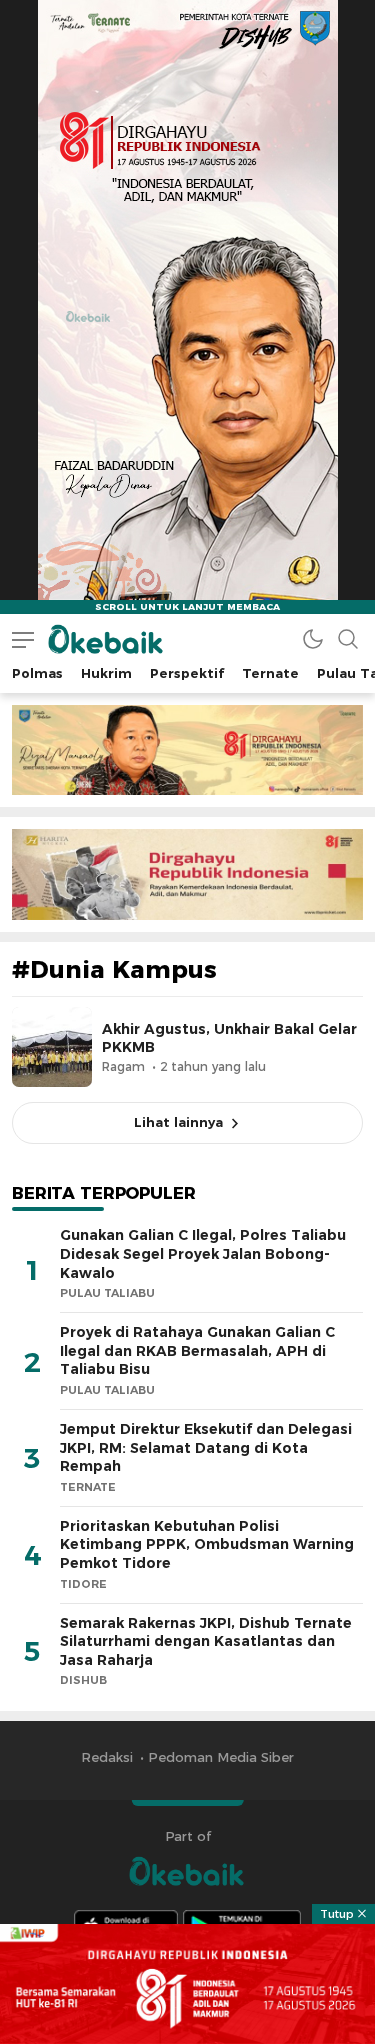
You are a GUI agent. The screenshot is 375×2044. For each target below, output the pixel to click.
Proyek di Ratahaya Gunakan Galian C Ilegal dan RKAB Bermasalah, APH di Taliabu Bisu (197, 1350)
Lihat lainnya (178, 1122)
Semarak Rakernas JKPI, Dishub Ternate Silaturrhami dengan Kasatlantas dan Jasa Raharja (206, 1641)
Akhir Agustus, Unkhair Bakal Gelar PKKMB (229, 1038)
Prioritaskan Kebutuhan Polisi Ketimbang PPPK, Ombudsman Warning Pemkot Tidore (207, 1544)
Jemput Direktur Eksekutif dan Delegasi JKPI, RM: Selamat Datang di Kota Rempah (206, 1447)
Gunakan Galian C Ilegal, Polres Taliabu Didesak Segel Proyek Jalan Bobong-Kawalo (203, 1253)
